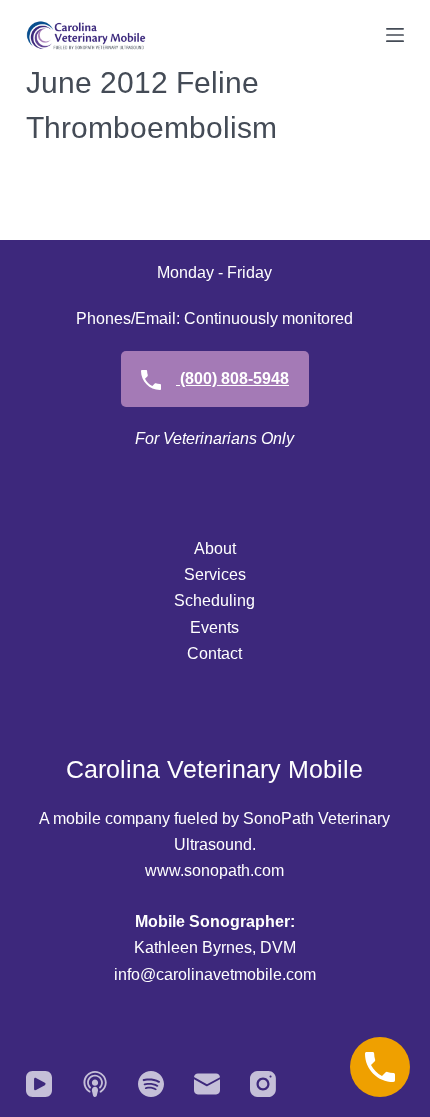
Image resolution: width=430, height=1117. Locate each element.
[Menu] (395, 35)
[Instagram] (263, 1084)
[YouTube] (39, 1084)
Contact (214, 653)
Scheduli (205, 600)
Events (214, 627)
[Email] (207, 1084)
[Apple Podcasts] (95, 1084)
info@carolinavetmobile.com (215, 974)
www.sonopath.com (214, 870)
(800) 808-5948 (232, 378)
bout (220, 548)
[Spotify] (151, 1084)
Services (215, 574)
